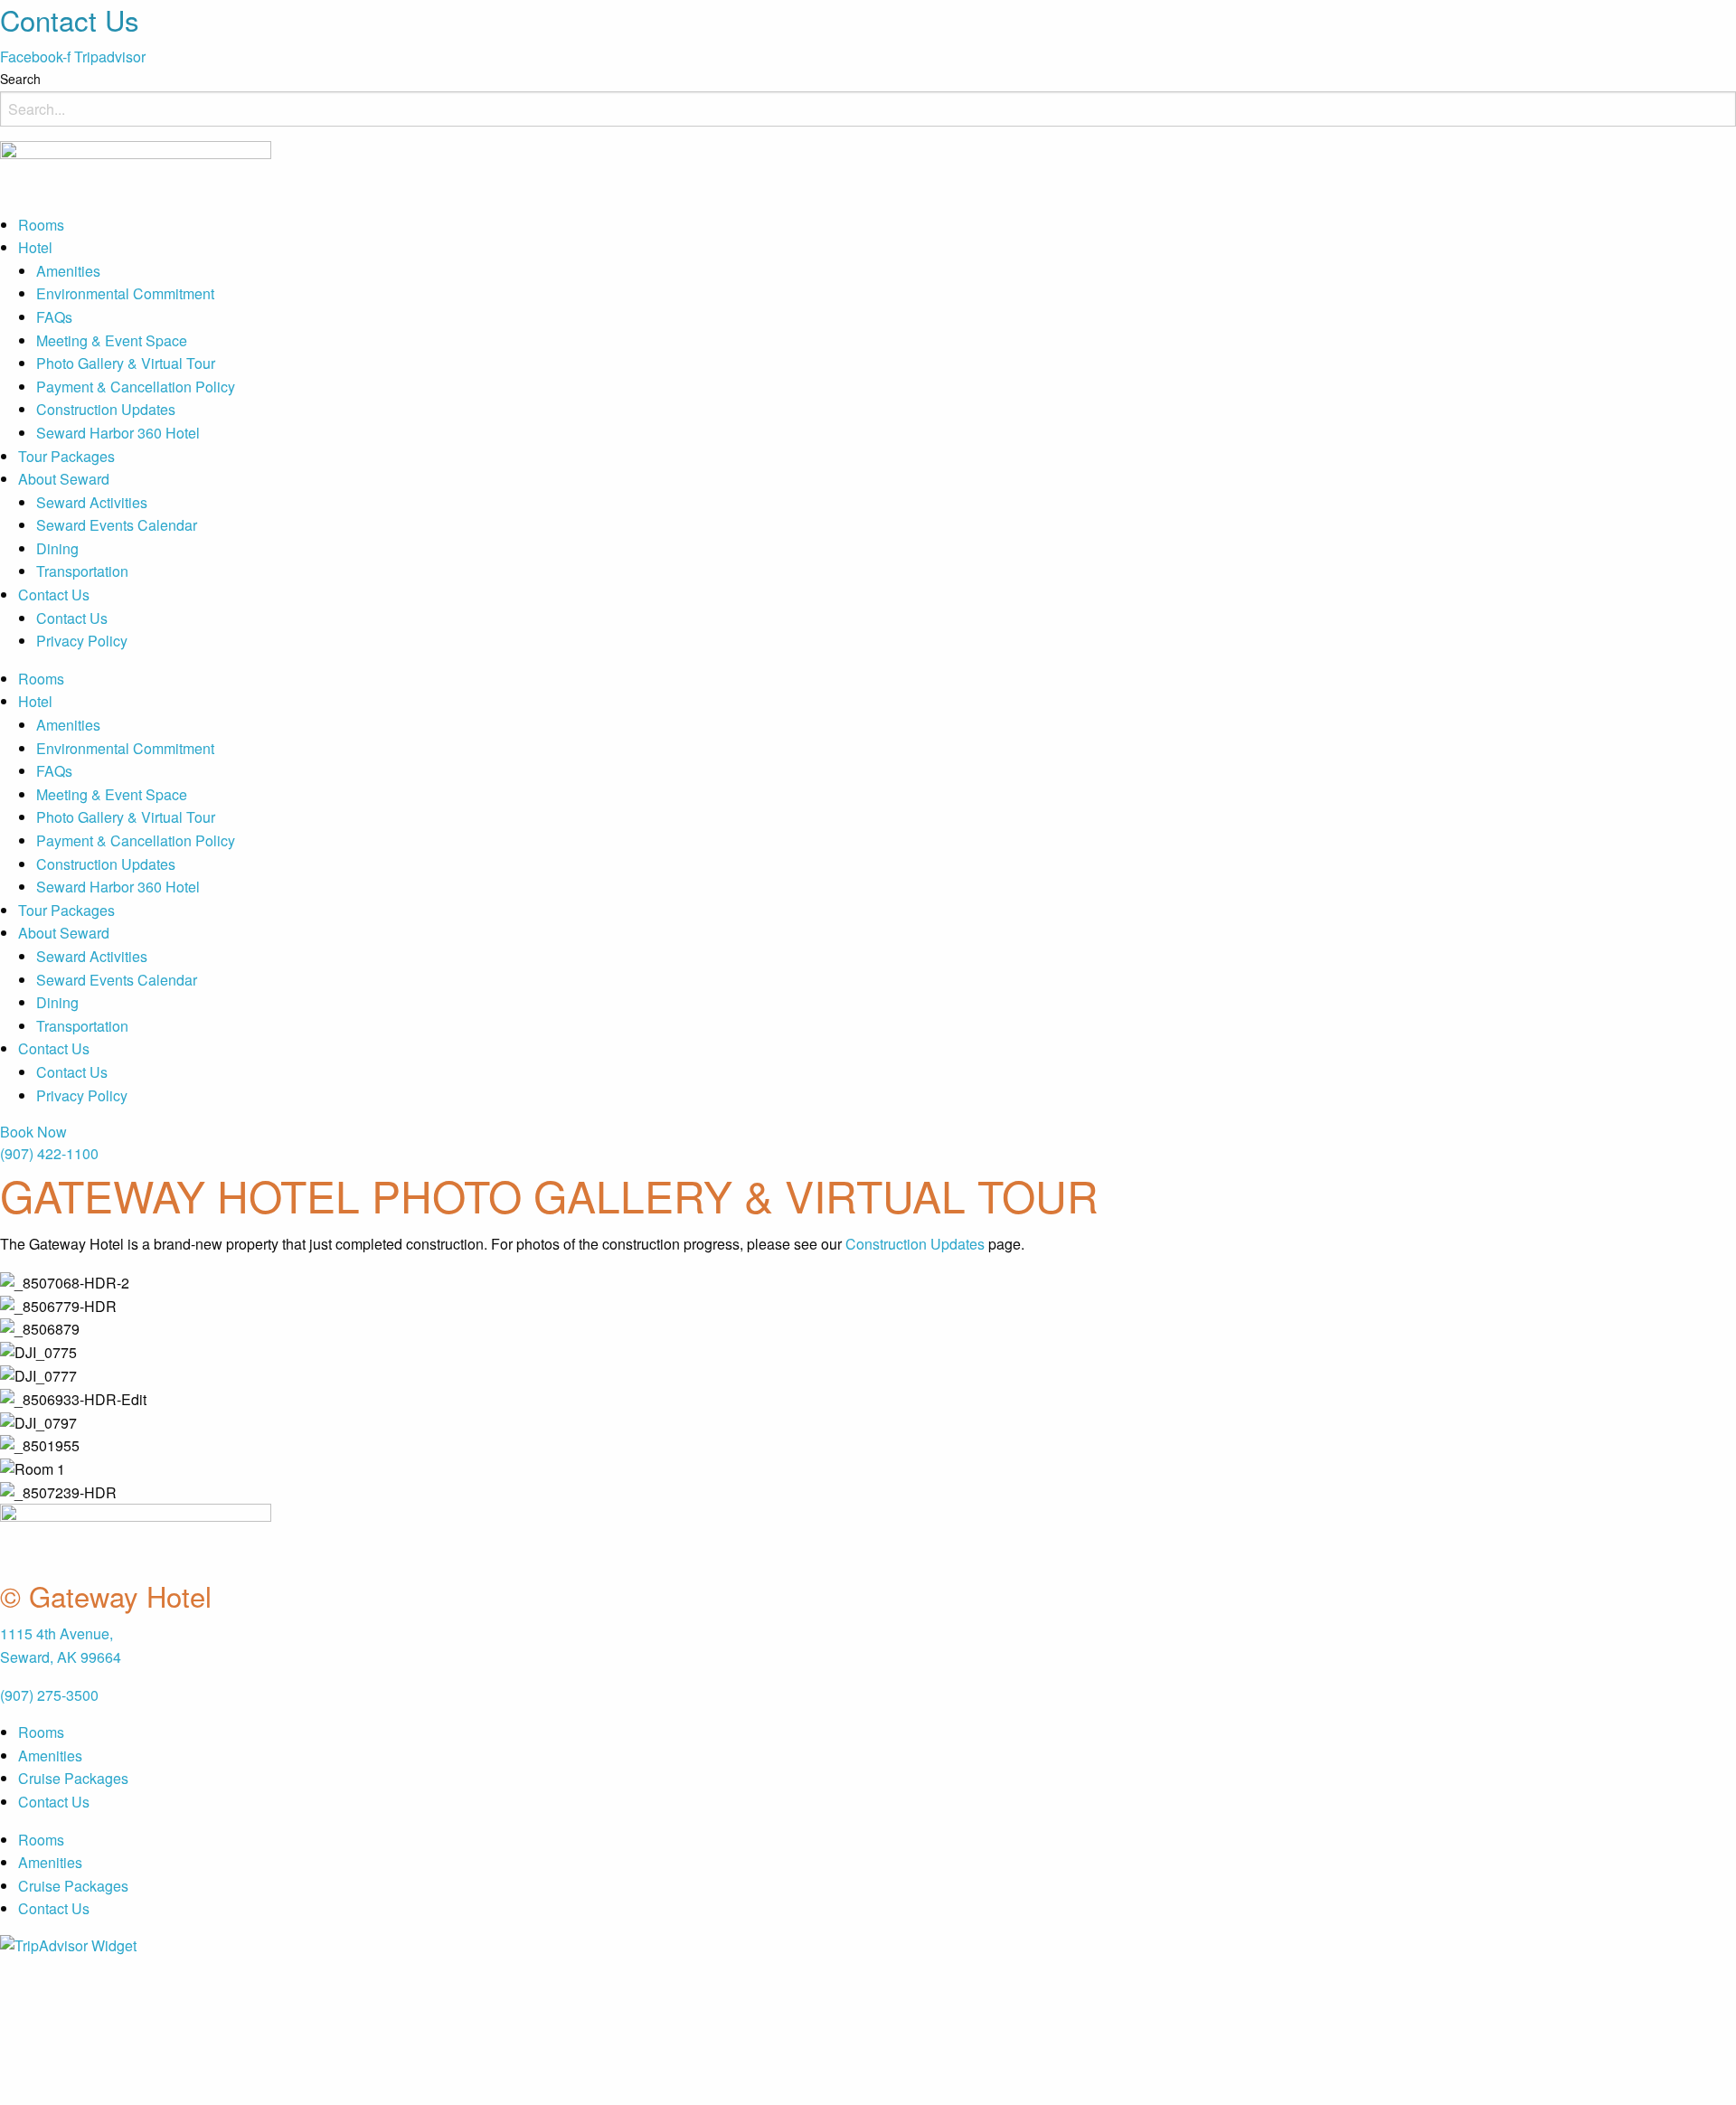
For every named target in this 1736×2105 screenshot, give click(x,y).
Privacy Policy (82, 641)
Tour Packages (66, 456)
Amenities (68, 271)
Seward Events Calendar (117, 525)
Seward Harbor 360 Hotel (118, 433)
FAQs (54, 317)
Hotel (35, 247)
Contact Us (54, 595)
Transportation (82, 571)
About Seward (64, 479)
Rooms (41, 225)
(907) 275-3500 (49, 1695)
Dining (57, 548)
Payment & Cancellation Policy (136, 387)
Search (20, 79)
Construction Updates (106, 409)
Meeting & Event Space (112, 340)
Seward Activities (92, 502)
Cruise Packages (73, 1778)
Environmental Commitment (125, 293)
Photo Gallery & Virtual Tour (126, 363)
